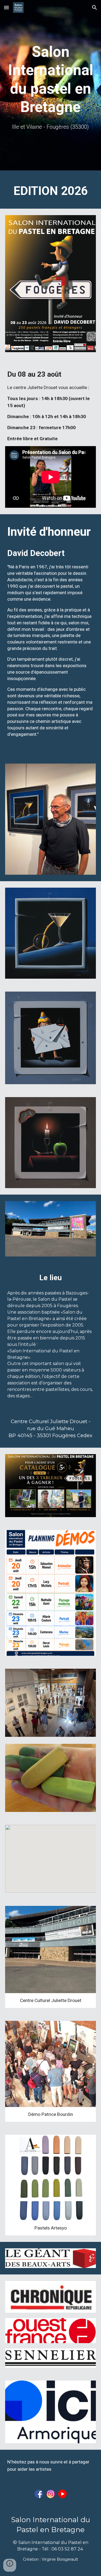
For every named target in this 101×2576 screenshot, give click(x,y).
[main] (51, 79)
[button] (6, 7)
